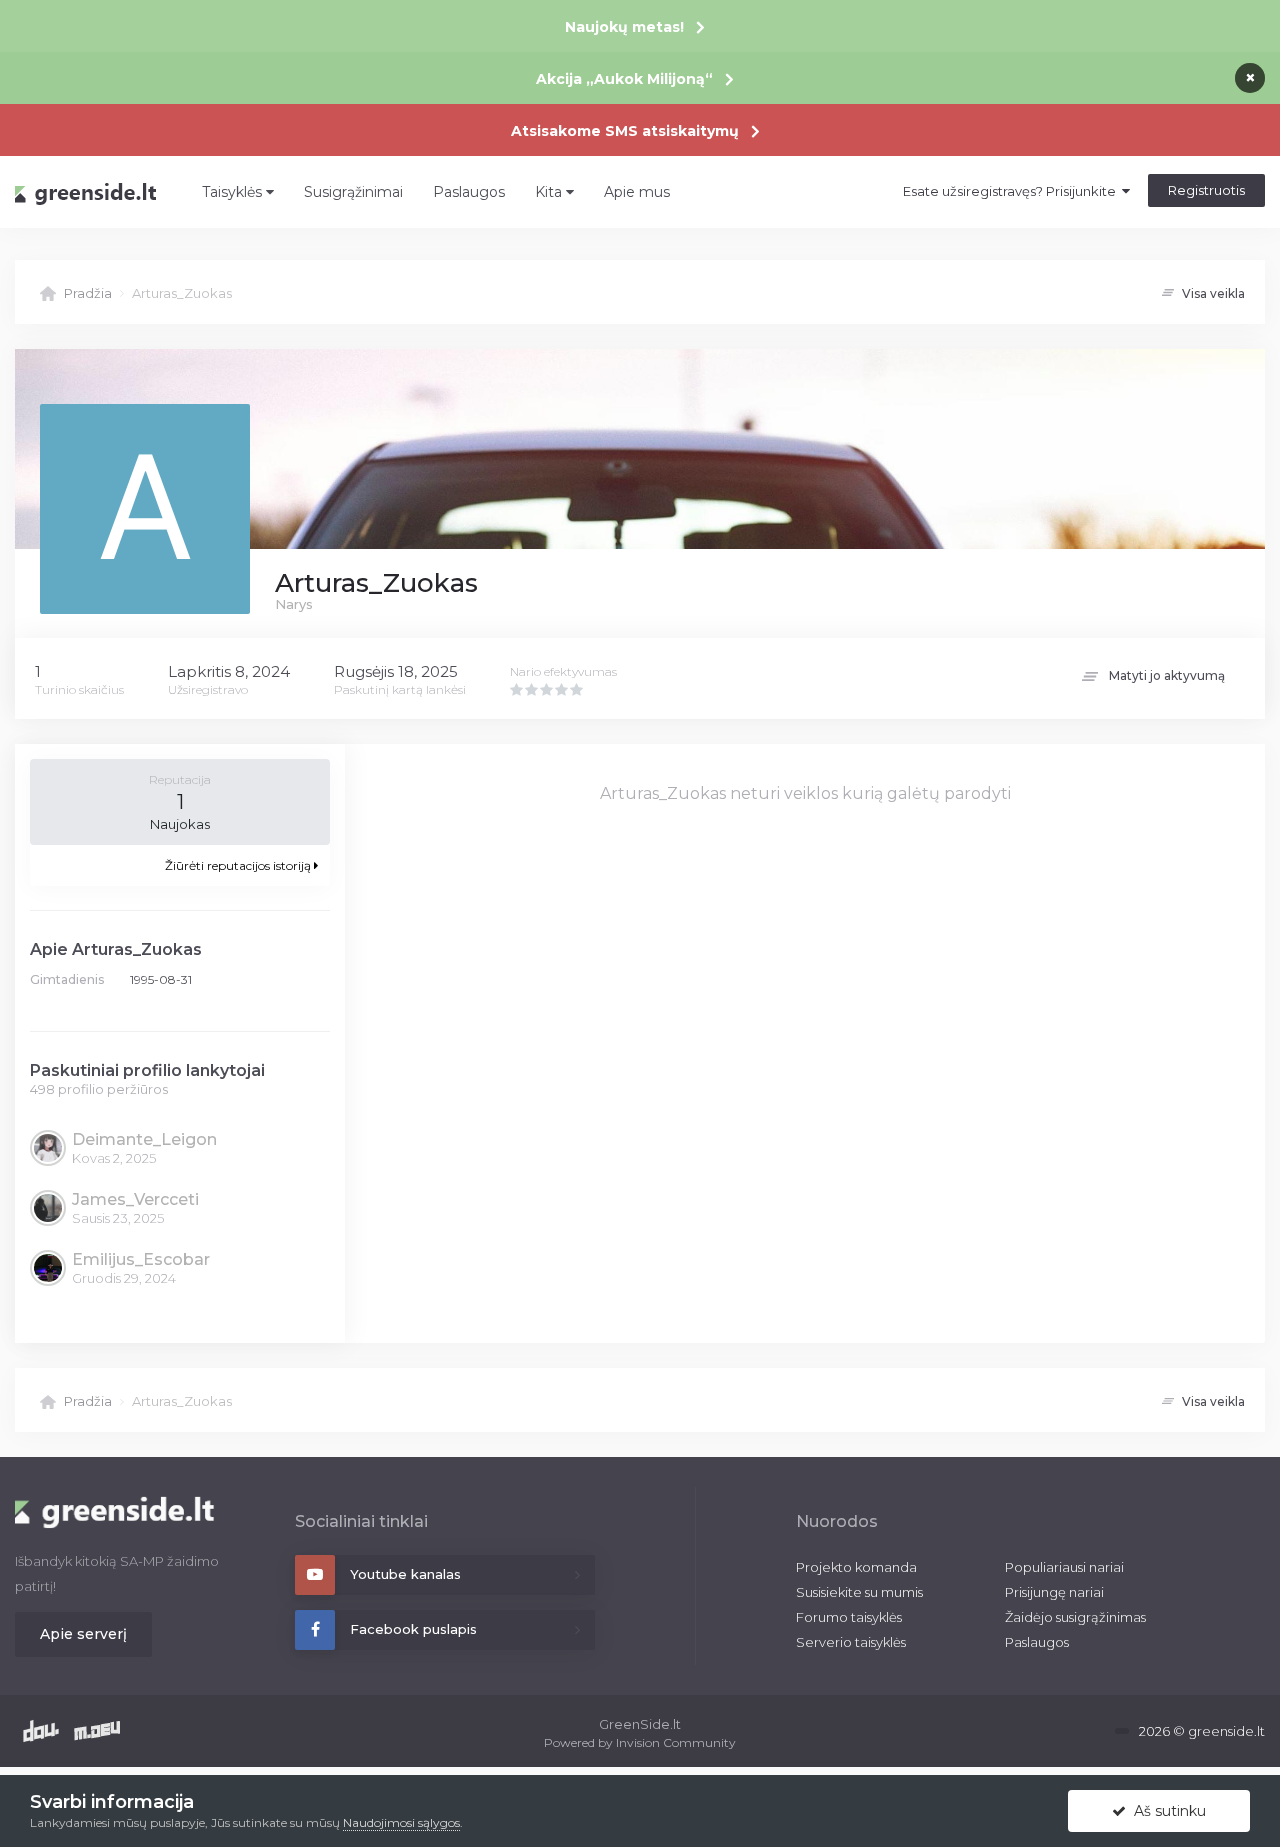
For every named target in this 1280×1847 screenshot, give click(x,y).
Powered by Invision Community (640, 1742)
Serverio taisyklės (851, 1642)
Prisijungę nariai (1054, 1592)
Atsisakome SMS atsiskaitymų (625, 131)
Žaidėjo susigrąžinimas (1075, 1617)
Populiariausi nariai (1064, 1567)
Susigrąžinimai (353, 192)
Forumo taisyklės (849, 1617)
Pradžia (88, 293)
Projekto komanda (856, 1567)
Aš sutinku (1166, 1811)
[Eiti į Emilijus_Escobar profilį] (47, 1267)
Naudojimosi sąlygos (401, 1822)
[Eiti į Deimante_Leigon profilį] (47, 1147)
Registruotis (1206, 190)
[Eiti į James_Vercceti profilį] (47, 1207)
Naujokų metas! (624, 27)
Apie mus (637, 192)
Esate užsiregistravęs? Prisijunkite (1012, 191)
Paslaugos (469, 192)
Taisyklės (234, 192)
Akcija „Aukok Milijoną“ (624, 79)
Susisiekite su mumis (859, 1592)
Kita (550, 192)
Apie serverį (83, 1634)
